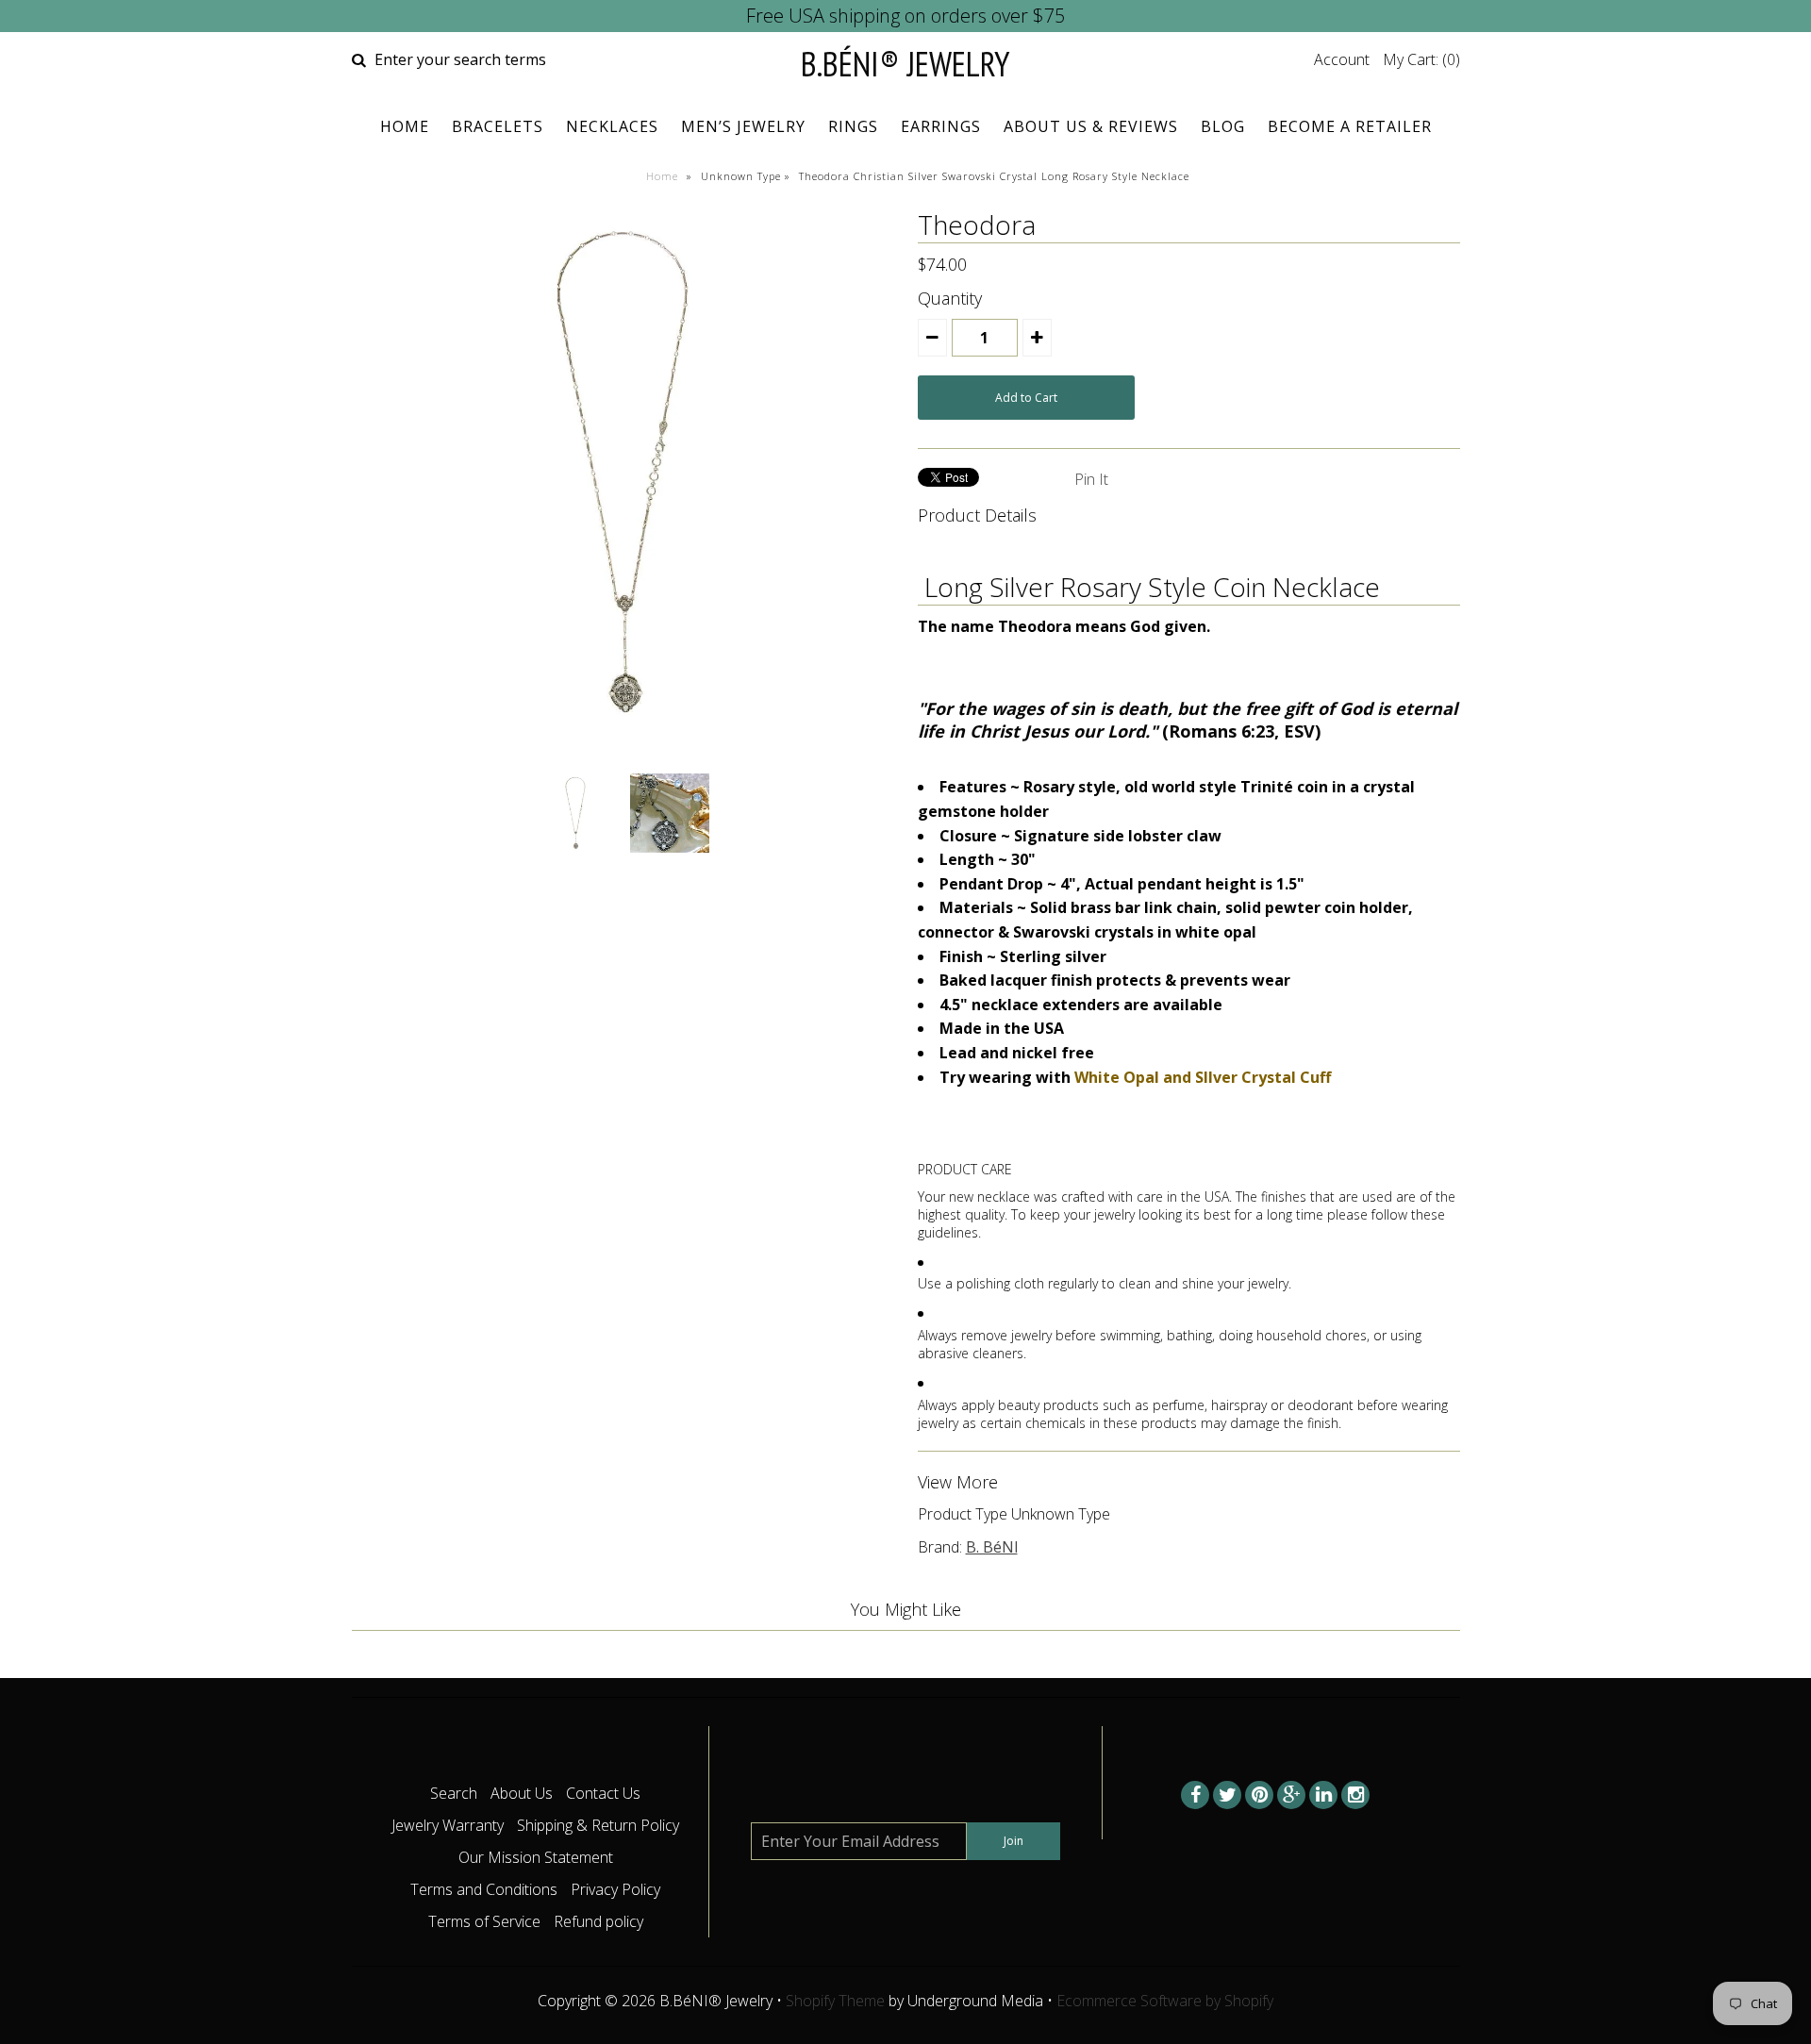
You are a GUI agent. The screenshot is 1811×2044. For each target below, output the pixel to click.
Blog (1223, 126)
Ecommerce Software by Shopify (1165, 2001)
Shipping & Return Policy (598, 1825)
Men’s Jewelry (743, 126)
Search (454, 1793)
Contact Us (603, 1793)
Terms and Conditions (484, 1889)
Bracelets (498, 126)
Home (405, 126)
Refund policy (598, 1921)
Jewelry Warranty (448, 1825)
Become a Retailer (1350, 126)
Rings (853, 126)
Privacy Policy (615, 1889)
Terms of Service (484, 1921)
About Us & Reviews (1091, 126)
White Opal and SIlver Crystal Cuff (1203, 1077)
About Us (522, 1793)
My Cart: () (1421, 59)
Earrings (941, 126)
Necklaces (612, 126)
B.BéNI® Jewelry (905, 64)
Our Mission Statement (536, 1857)
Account (1342, 59)
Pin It (1091, 479)
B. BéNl (992, 1547)
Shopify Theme (835, 2001)
